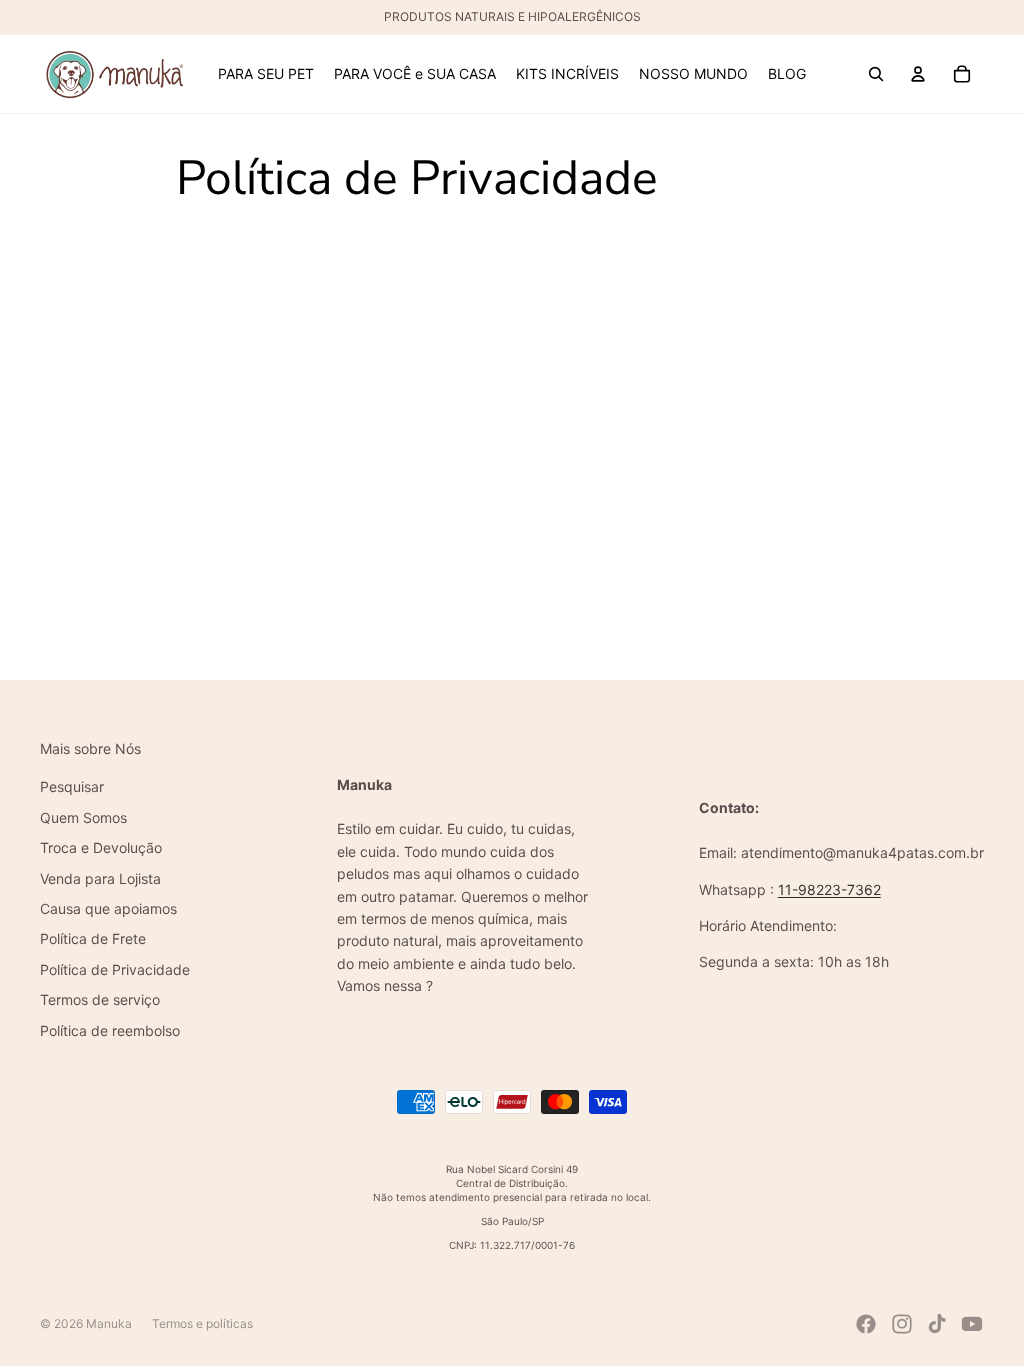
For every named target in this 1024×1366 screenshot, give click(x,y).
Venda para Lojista (100, 878)
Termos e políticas (202, 1323)
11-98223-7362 (829, 889)
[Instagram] (902, 1324)
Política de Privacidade (115, 969)
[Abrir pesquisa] (876, 74)
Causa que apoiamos (108, 908)
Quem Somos (83, 817)
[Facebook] (866, 1324)
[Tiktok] (937, 1324)
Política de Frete (93, 938)
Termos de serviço (100, 999)
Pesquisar (72, 786)
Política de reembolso (110, 1030)
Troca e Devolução (101, 847)
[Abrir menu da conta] (918, 74)
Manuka (109, 1323)
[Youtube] (972, 1324)
